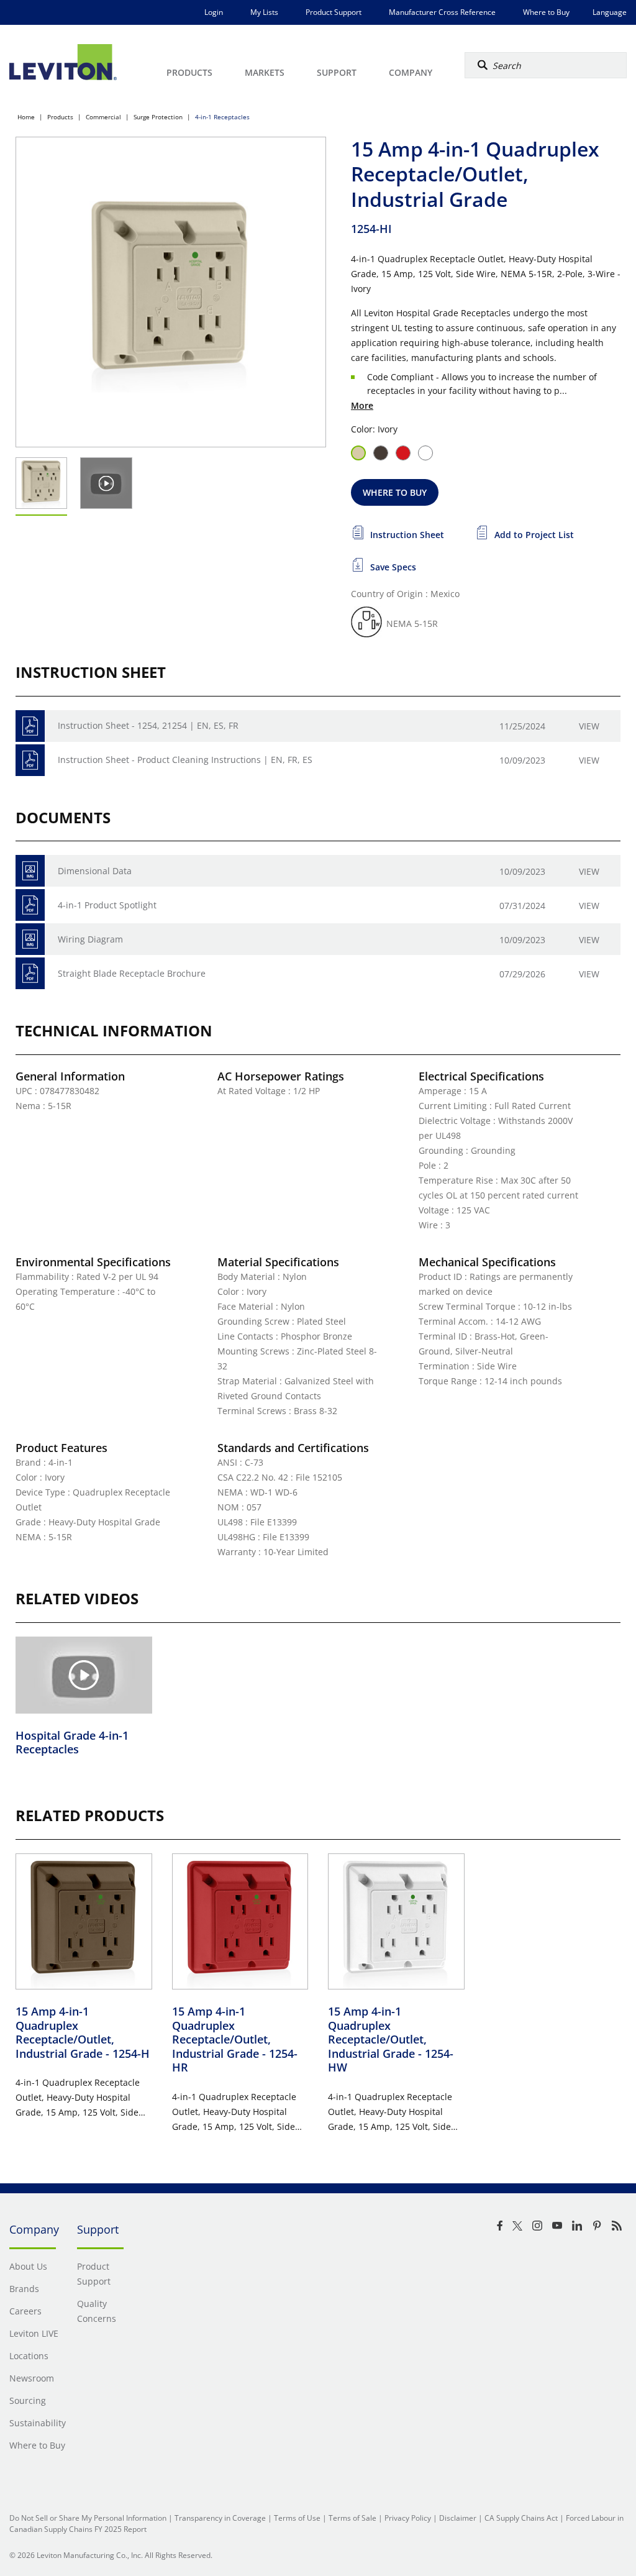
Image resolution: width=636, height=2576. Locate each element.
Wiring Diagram (90, 939)
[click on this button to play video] (107, 483)
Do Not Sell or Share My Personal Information (88, 2518)
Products (60, 117)
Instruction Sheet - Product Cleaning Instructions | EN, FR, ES (185, 760)
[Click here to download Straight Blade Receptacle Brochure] (30, 973)
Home (26, 117)
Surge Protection (158, 117)
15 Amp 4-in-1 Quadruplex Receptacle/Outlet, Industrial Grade (83, 2032)
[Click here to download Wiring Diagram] (30, 939)
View (589, 726)
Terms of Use (297, 2518)
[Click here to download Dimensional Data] (30, 871)
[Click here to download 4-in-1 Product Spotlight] (30, 905)
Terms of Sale (352, 2518)
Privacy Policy (408, 2518)
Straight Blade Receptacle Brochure (132, 973)
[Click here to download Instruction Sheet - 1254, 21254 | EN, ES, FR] (30, 726)
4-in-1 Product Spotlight (107, 905)
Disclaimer (458, 2518)
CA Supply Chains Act (521, 2518)
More (362, 405)
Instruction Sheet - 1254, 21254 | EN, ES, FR (148, 725)
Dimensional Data (95, 871)
